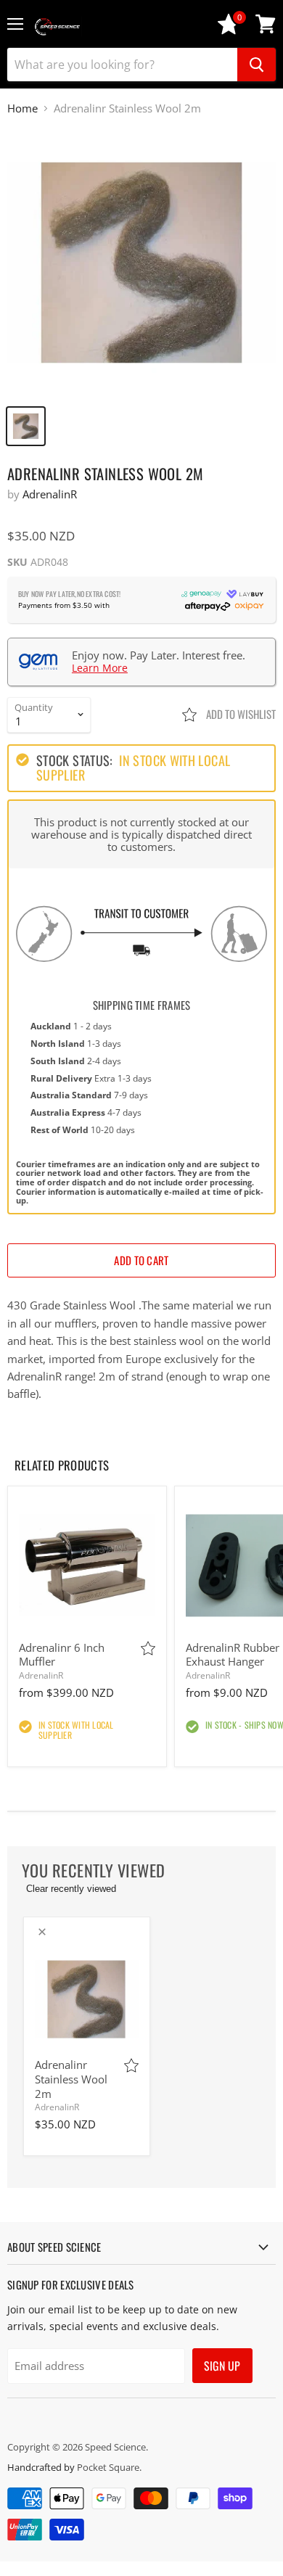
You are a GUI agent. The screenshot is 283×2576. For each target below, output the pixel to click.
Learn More (100, 668)
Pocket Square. (109, 2467)
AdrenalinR (50, 494)
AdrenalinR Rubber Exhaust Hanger (233, 1655)
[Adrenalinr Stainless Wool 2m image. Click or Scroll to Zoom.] (141, 263)
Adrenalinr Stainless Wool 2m (71, 2079)
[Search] (257, 65)
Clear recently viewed (71, 1889)
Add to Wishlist (240, 714)
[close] (42, 1932)
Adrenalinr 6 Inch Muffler (62, 1655)
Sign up (222, 2366)
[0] (229, 31)
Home (22, 108)
